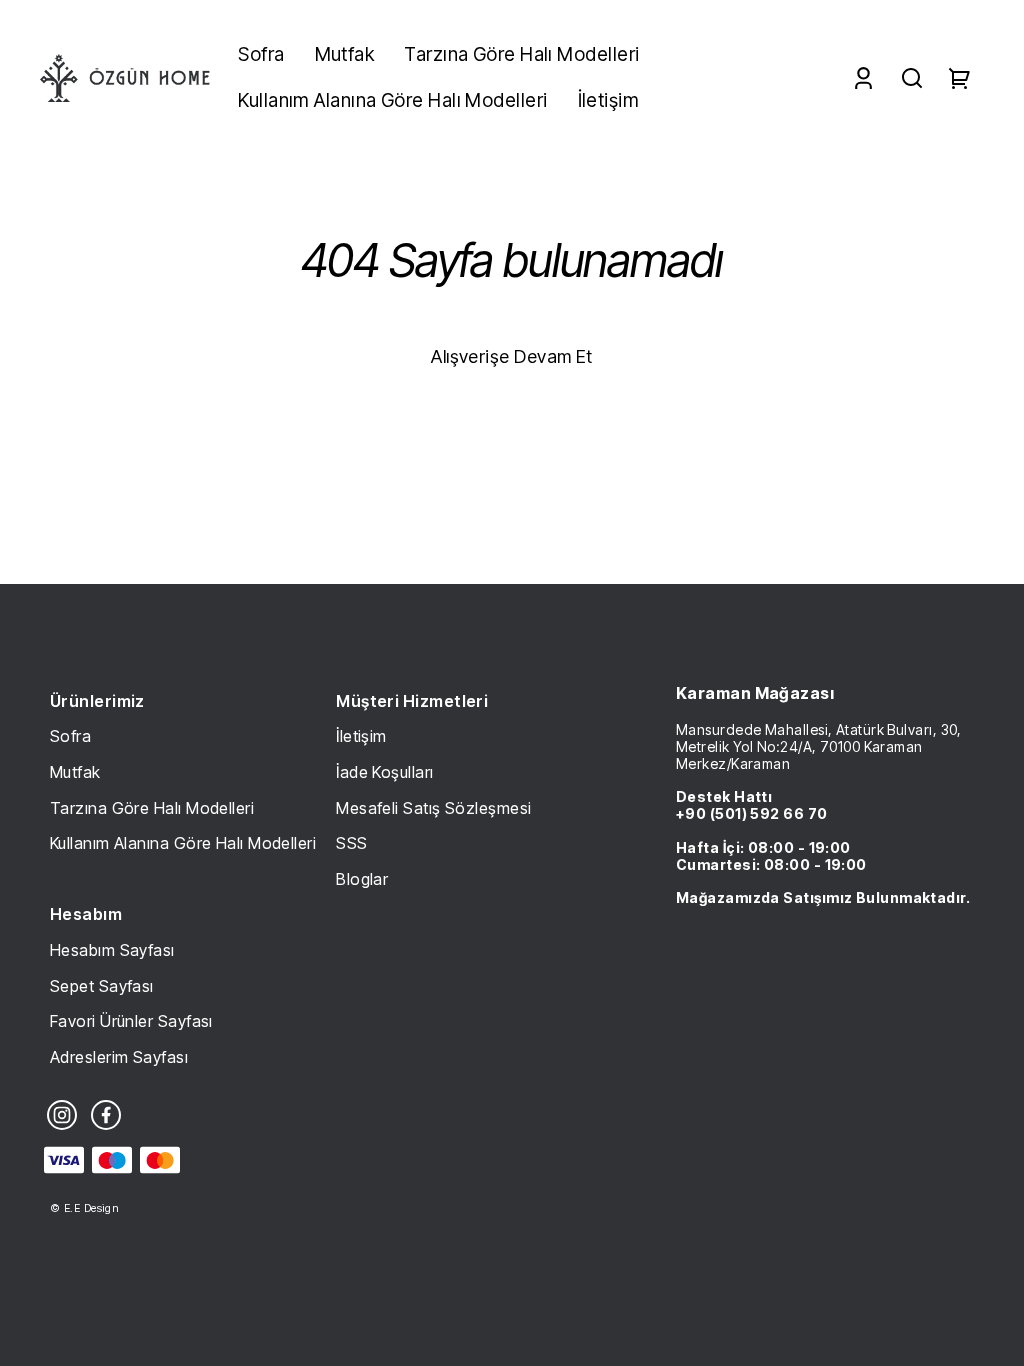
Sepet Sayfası (102, 986)
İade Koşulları (384, 772)
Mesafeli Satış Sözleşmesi (433, 808)
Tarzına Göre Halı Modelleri (152, 808)
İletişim (361, 736)
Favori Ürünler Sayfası (131, 1021)
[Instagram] (62, 1115)
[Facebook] (106, 1115)
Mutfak (75, 772)
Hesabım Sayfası (112, 950)
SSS (351, 843)
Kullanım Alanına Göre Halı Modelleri (183, 843)
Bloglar (362, 879)
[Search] (912, 78)
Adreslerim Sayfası (119, 1057)
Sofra (70, 736)
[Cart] (960, 78)
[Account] (863, 78)
